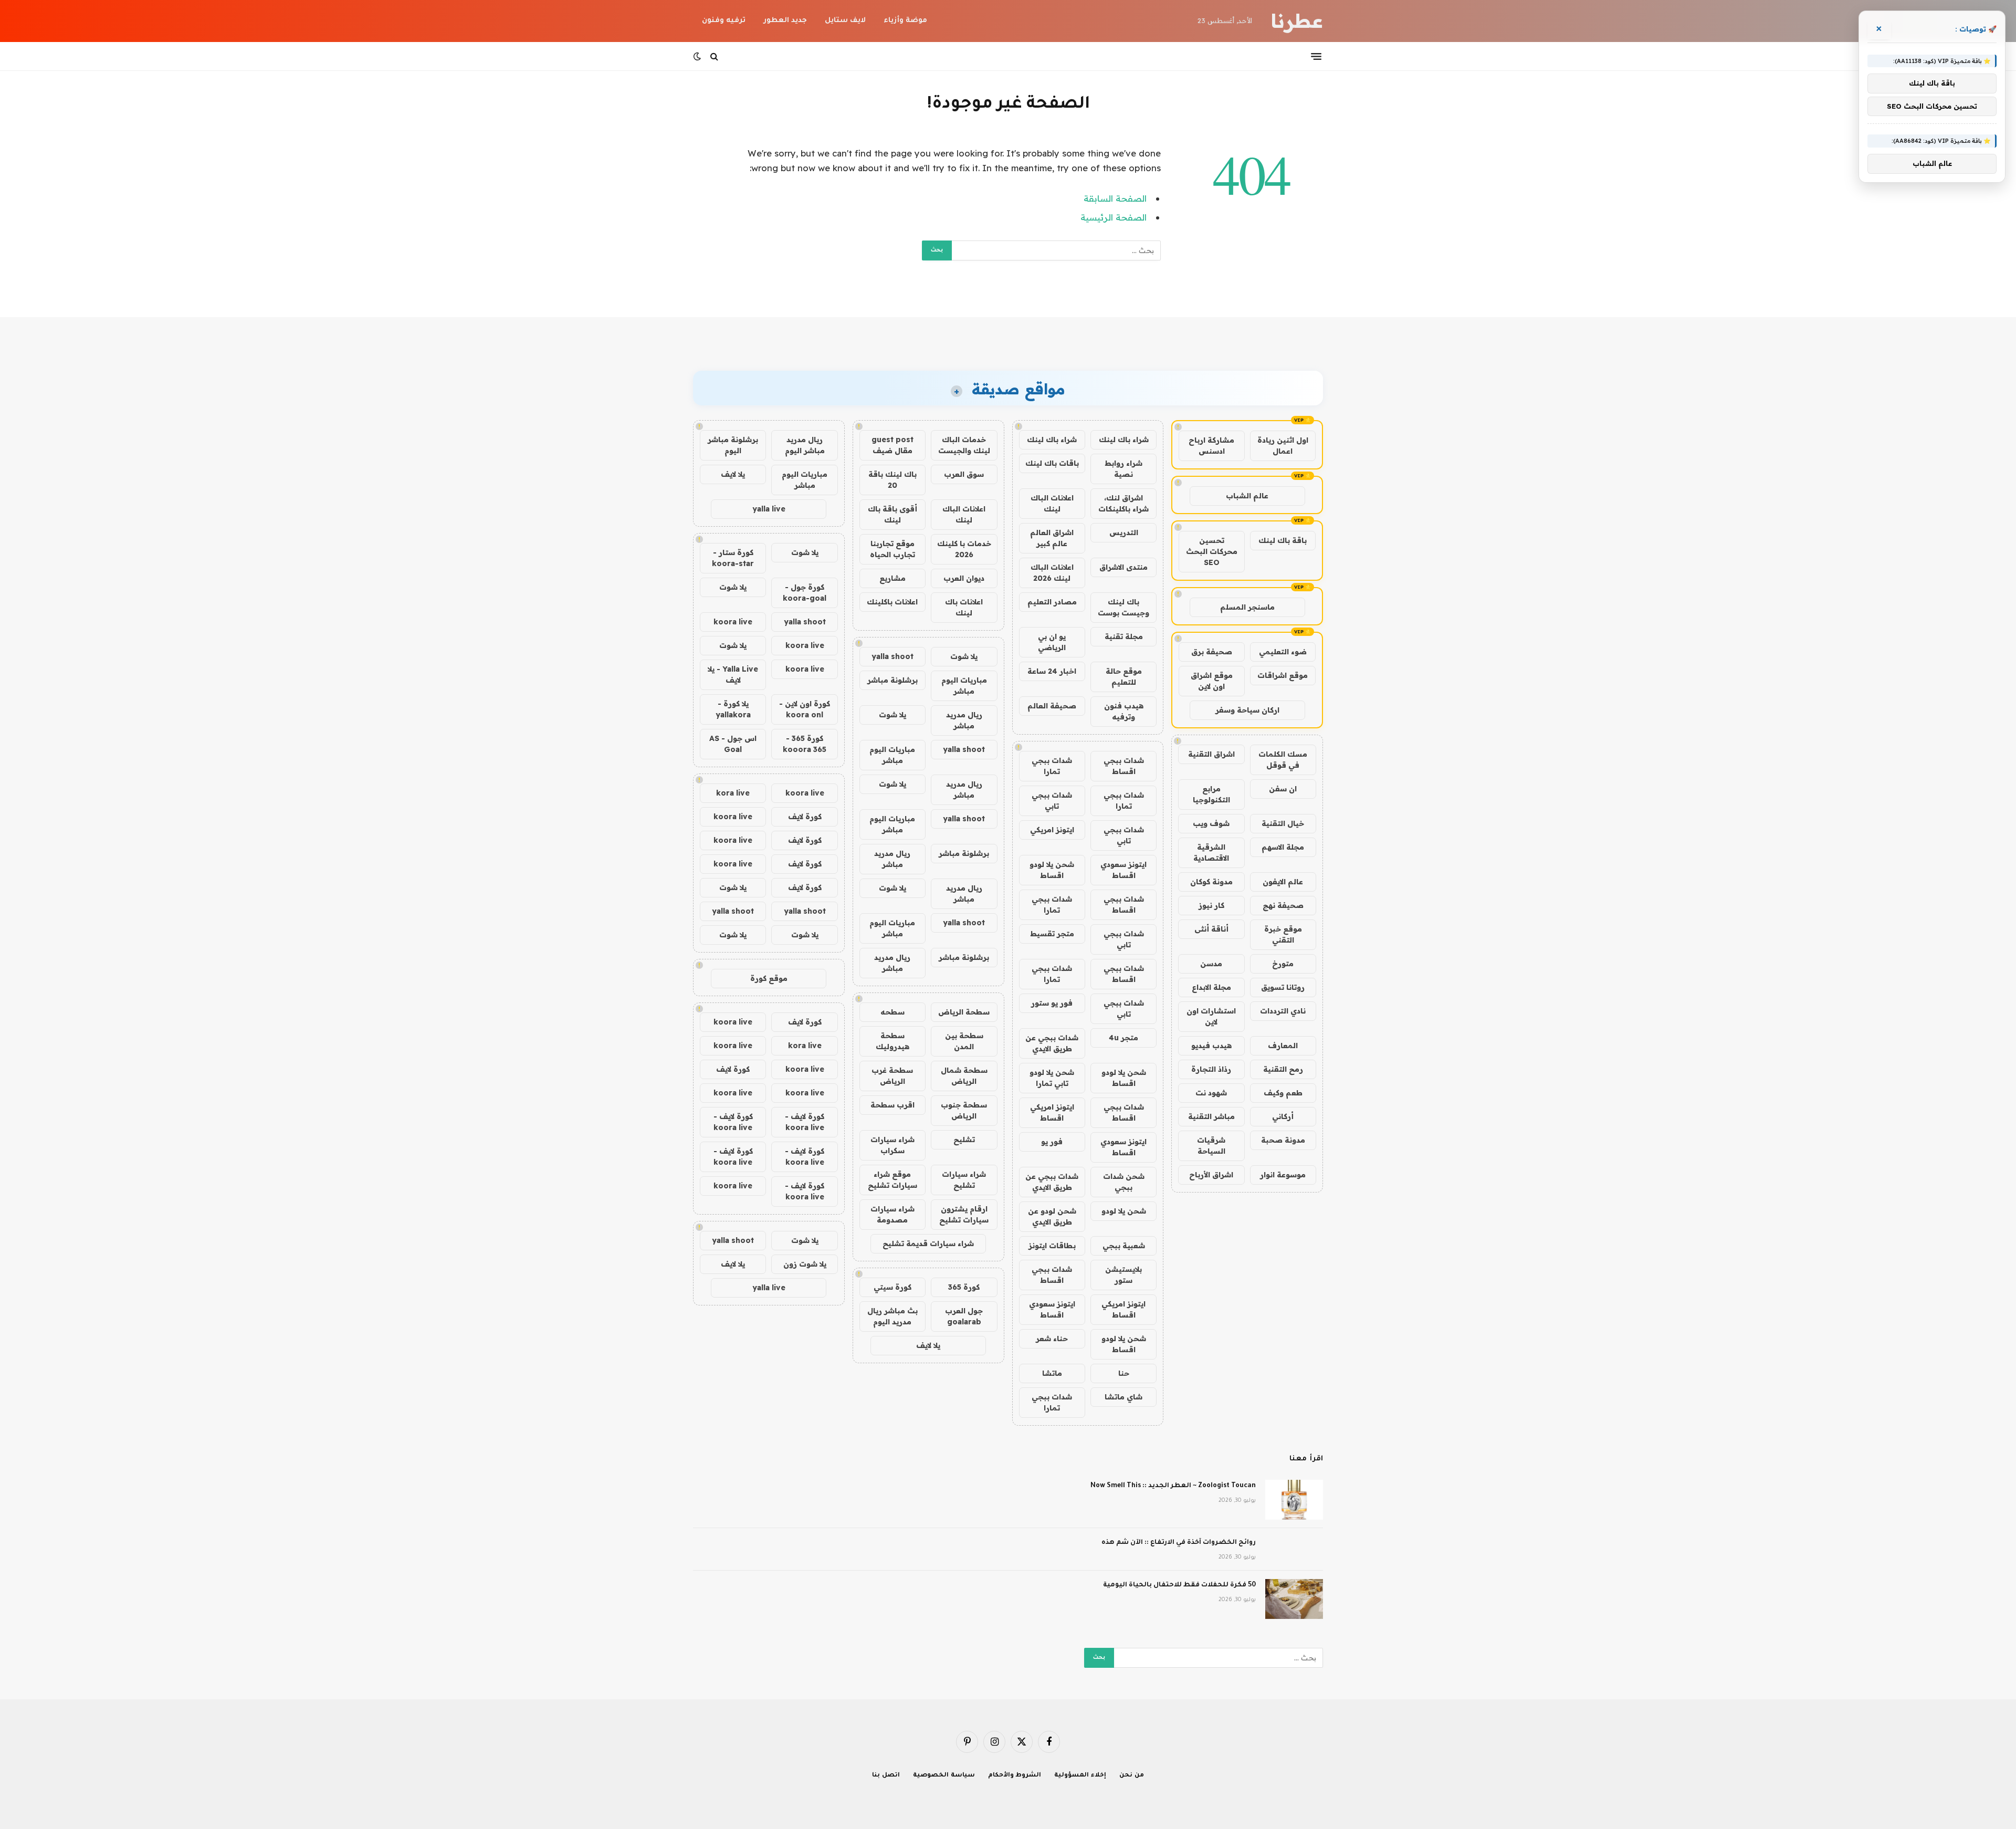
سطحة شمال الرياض (964, 1076)
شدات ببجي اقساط (1124, 766)
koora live (733, 622)
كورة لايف (805, 817)
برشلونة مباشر (892, 680)
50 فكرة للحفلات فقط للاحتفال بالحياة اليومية (1179, 1585)
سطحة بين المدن (964, 1041)
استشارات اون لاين (1211, 1016)
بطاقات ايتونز (1052, 1246)
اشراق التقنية (1211, 754)
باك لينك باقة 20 (892, 480)
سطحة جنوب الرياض (964, 1110)
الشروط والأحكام (1015, 1776)
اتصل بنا (886, 1776)
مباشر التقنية (1211, 1116)
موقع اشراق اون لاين (1212, 681)
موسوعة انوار (1283, 1175)
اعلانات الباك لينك (1052, 503)
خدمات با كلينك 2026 (964, 549)
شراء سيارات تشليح (964, 1180)
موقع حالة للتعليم (1124, 677)
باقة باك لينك (1283, 540)
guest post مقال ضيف (892, 445)
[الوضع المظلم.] (698, 56)
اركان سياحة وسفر (1247, 710)
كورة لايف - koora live (805, 1122)
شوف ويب (1211, 823)
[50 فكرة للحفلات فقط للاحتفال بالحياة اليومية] (1294, 1599)
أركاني (1283, 1116)
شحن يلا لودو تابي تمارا (1052, 1078)
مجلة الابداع (1211, 987)
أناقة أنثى (1211, 929)
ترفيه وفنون (724, 21)
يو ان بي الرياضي (1052, 642)
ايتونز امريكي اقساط (1052, 1112)
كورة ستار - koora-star (733, 558)
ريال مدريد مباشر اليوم (805, 445)
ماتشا (1052, 1373)
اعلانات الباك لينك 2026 (1052, 573)
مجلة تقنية (1124, 636)
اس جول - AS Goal (733, 744)
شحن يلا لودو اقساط (1052, 870)
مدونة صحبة (1283, 1140)
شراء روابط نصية (1123, 469)
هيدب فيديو (1211, 1046)
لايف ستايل (845, 21)
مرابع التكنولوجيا (1211, 794)
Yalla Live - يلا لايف (733, 675)
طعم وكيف (1283, 1093)
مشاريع (892, 578)
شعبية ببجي (1124, 1246)
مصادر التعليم (1052, 602)
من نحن (1132, 1776)
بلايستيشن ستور (1123, 1275)
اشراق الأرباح (1211, 1175)
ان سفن (1283, 789)
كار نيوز (1211, 905)
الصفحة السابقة (1115, 198)
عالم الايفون (1283, 882)
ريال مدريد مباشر (964, 720)
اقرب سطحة (892, 1105)
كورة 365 (964, 1287)
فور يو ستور (1052, 1003)
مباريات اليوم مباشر (964, 686)
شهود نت (1211, 1093)
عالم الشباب (1247, 496)
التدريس (1124, 532)
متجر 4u (1123, 1038)
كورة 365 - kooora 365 (805, 744)
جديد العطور (785, 21)
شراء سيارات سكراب (892, 1145)
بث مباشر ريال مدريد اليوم (892, 1316)
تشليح (964, 1140)
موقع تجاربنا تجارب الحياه (892, 549)
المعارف (1283, 1046)
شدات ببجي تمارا (1052, 766)
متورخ (1283, 964)
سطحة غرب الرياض (892, 1076)
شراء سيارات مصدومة (892, 1214)
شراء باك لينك (1124, 440)
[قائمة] (1316, 56)
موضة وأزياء (905, 21)
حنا (1124, 1373)
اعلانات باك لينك (964, 607)
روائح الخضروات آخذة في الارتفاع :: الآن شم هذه (1179, 1543)
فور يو (1052, 1142)
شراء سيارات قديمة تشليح (928, 1243)
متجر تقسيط (1052, 934)
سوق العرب (964, 474)
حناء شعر (1052, 1339)
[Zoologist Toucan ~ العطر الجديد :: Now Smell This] (1294, 1500)
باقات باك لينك (1052, 463)
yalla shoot (892, 656)
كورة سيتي (892, 1287)
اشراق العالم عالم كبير (1052, 538)
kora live (733, 793)
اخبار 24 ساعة (1052, 671)
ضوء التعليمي (1283, 652)
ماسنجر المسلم (1247, 607)
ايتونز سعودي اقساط (1123, 870)
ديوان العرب (964, 578)
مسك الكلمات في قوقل (1283, 760)
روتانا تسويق (1283, 987)
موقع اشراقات (1283, 675)
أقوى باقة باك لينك (892, 514)
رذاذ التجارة (1211, 1069)
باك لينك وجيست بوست (1123, 607)
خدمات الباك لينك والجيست (964, 445)
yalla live (769, 509)
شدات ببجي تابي (1052, 801)
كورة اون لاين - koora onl (805, 709)
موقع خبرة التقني (1283, 934)
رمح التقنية (1283, 1069)
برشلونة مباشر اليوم (733, 445)
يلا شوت (964, 656)
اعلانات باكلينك (892, 602)
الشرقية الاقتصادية (1211, 853)
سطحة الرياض (964, 1012)
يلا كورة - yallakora (733, 709)
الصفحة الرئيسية (1114, 217)
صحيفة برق (1212, 652)
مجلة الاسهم (1283, 847)
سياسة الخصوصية (944, 1776)
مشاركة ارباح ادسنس (1211, 446)
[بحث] (714, 56)
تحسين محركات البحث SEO (1212, 551)
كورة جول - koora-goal (805, 593)
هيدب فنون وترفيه (1124, 711)
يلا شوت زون (805, 1264)
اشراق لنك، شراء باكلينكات (1123, 503)
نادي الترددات (1283, 1011)
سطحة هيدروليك (892, 1041)
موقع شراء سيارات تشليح (892, 1180)
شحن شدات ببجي (1124, 1182)
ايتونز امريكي (1052, 830)
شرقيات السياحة (1211, 1146)
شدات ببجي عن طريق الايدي (1052, 1043)
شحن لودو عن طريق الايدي (1052, 1216)
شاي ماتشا (1123, 1397)
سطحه (892, 1012)
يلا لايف (928, 1345)
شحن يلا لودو (1124, 1211)
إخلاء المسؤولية (1080, 1776)
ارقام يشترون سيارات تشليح (964, 1214)
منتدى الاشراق (1123, 567)
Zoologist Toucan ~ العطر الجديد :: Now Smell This (1173, 1486)
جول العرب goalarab (964, 1316)
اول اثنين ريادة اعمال (1283, 446)
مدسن (1211, 964)
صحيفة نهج (1283, 905)
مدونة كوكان (1211, 882)
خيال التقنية (1283, 823)
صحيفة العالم (1052, 706)
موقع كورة (769, 978)
